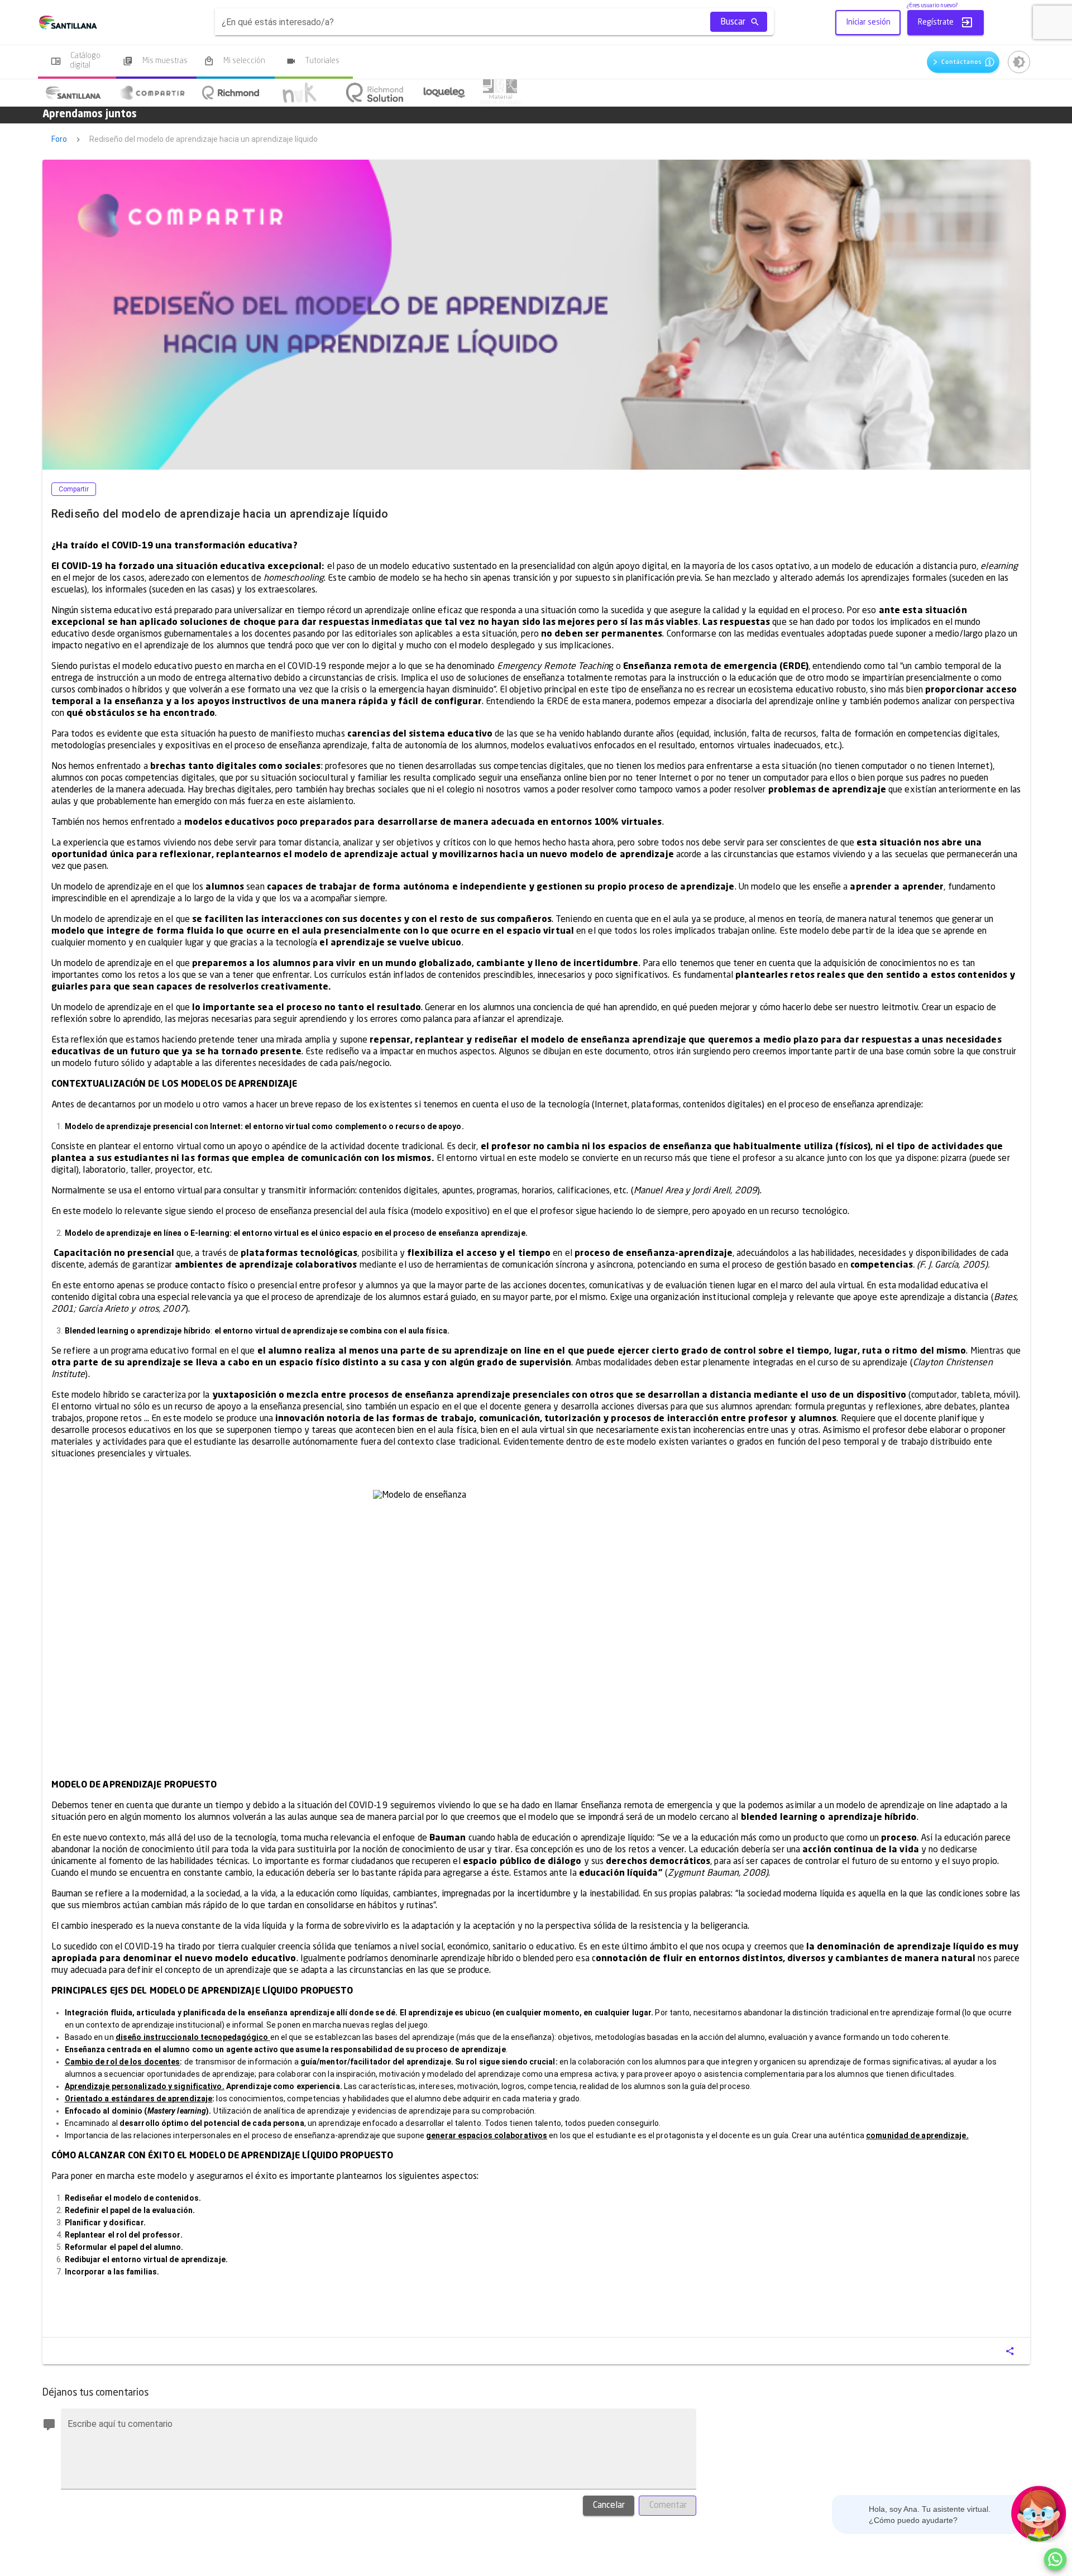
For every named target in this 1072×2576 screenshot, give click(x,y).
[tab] (73, 93)
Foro (59, 139)
